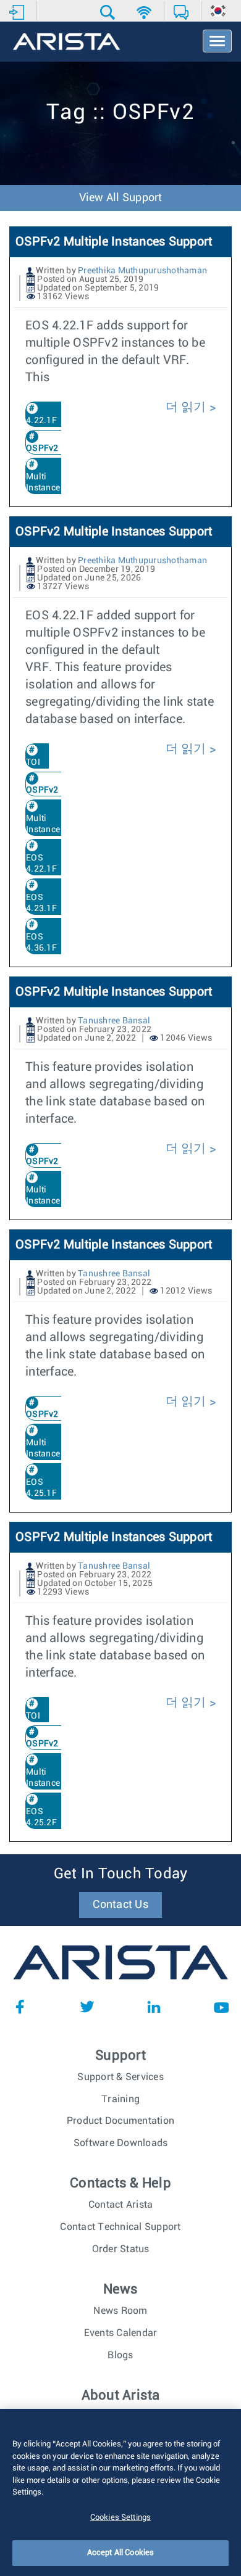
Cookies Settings (120, 2518)
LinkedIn (154, 2007)
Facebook (20, 2007)
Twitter (87, 2007)
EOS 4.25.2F (41, 1817)
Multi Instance (43, 482)
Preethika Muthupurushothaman (142, 271)
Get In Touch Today (121, 1874)
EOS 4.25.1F (41, 1488)
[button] (109, 12)
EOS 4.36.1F (41, 943)
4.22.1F (41, 421)
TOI (33, 762)
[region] (120, 2492)
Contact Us (120, 1905)
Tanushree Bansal (114, 1021)
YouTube (221, 2007)
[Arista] (66, 43)
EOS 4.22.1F (41, 864)
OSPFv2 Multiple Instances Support (114, 242)
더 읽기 (188, 407)
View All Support (121, 198)
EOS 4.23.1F (41, 903)
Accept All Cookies (120, 2553)
